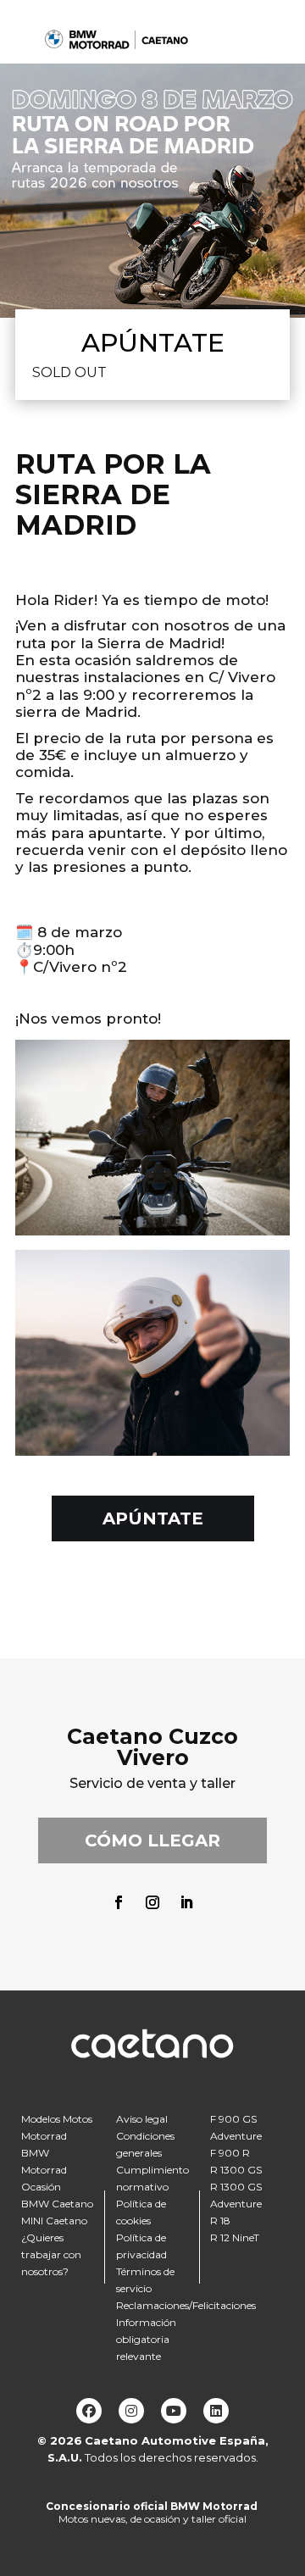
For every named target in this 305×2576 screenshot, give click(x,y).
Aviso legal (142, 2119)
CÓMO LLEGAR (152, 1840)
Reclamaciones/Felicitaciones (186, 2305)
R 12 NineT (235, 2237)
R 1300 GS (236, 2170)
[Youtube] (174, 2411)
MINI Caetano (54, 2221)
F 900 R (230, 2153)
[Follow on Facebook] (119, 1902)
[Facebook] (89, 2411)
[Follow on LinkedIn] (186, 1902)
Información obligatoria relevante (146, 2339)
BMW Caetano (57, 2204)
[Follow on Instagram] (152, 1902)
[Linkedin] (216, 2411)
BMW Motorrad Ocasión (44, 2170)
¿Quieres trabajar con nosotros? (51, 2254)
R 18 (220, 2221)
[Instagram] (131, 2411)
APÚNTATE (153, 1518)
